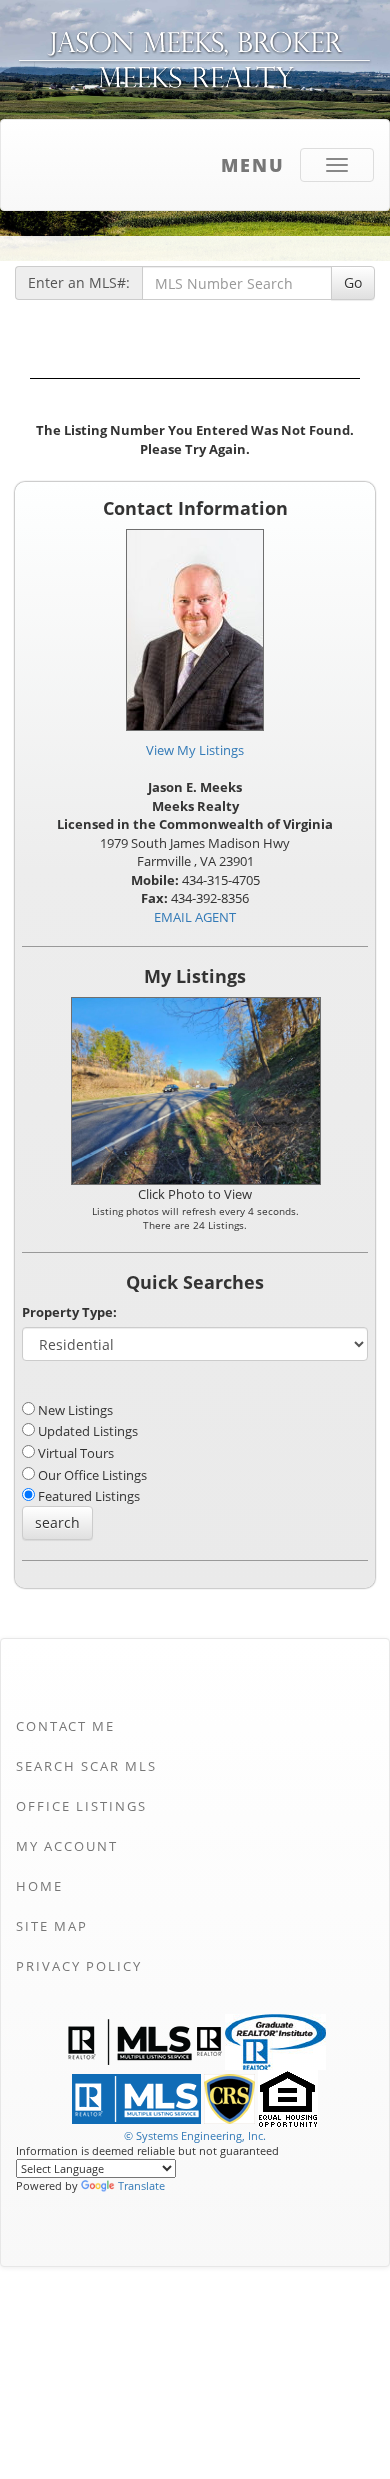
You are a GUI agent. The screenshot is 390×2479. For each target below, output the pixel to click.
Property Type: (69, 1312)
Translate (141, 2185)
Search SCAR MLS (86, 1766)
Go (353, 282)
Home (39, 1886)
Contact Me (65, 1726)
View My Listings (195, 750)
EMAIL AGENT (195, 917)
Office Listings (81, 1806)
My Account (67, 1846)
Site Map (52, 1926)
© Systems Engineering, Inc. (195, 2135)
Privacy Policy (79, 1966)
